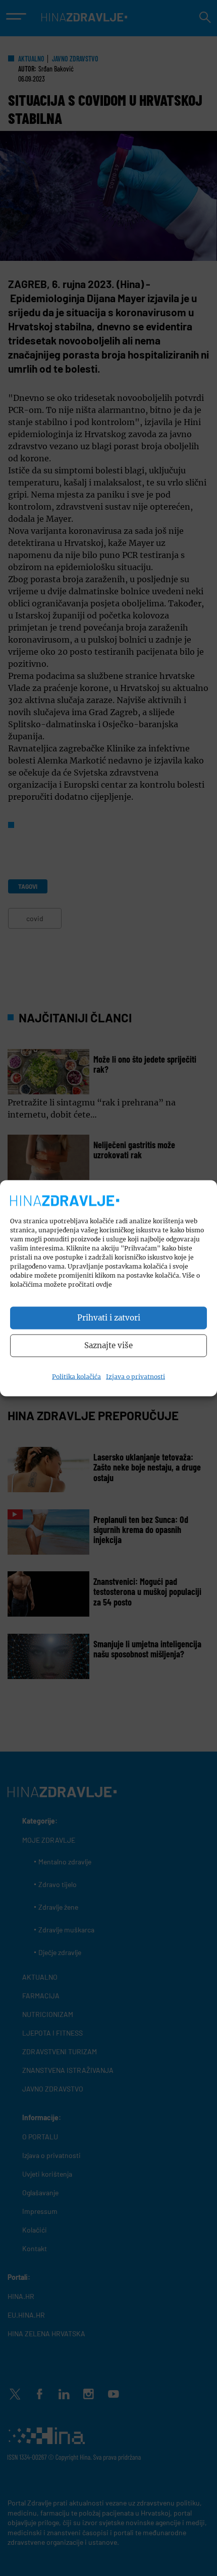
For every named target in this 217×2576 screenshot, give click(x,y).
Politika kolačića (76, 1376)
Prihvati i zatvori (109, 1318)
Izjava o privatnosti (135, 1376)
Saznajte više (108, 1345)
